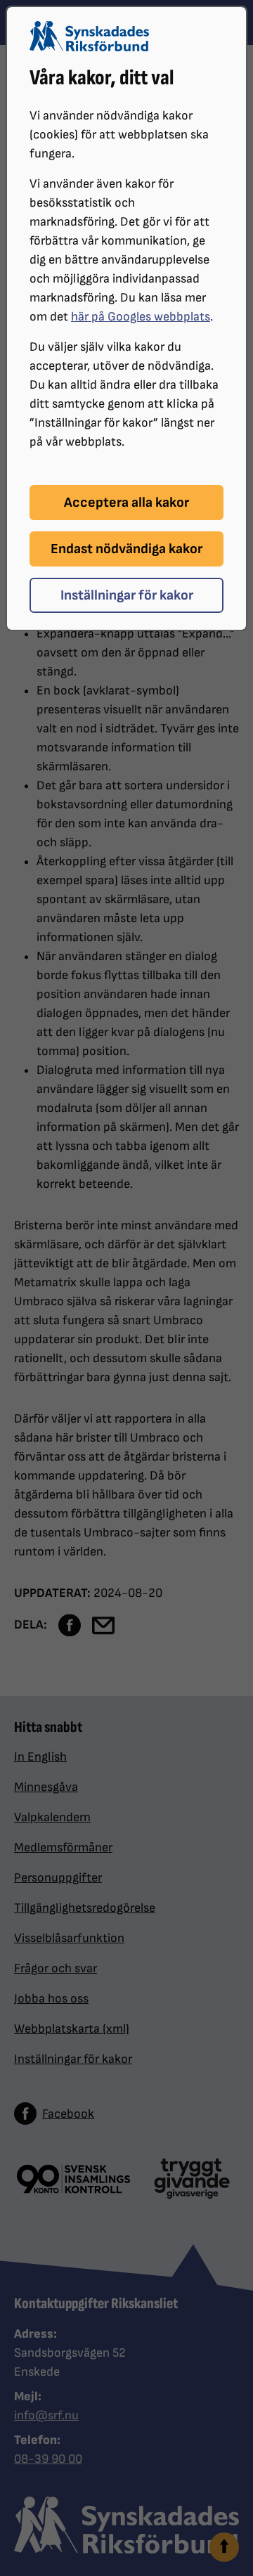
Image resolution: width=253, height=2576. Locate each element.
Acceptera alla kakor (126, 503)
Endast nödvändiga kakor (126, 549)
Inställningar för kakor (127, 595)
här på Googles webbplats (141, 317)
